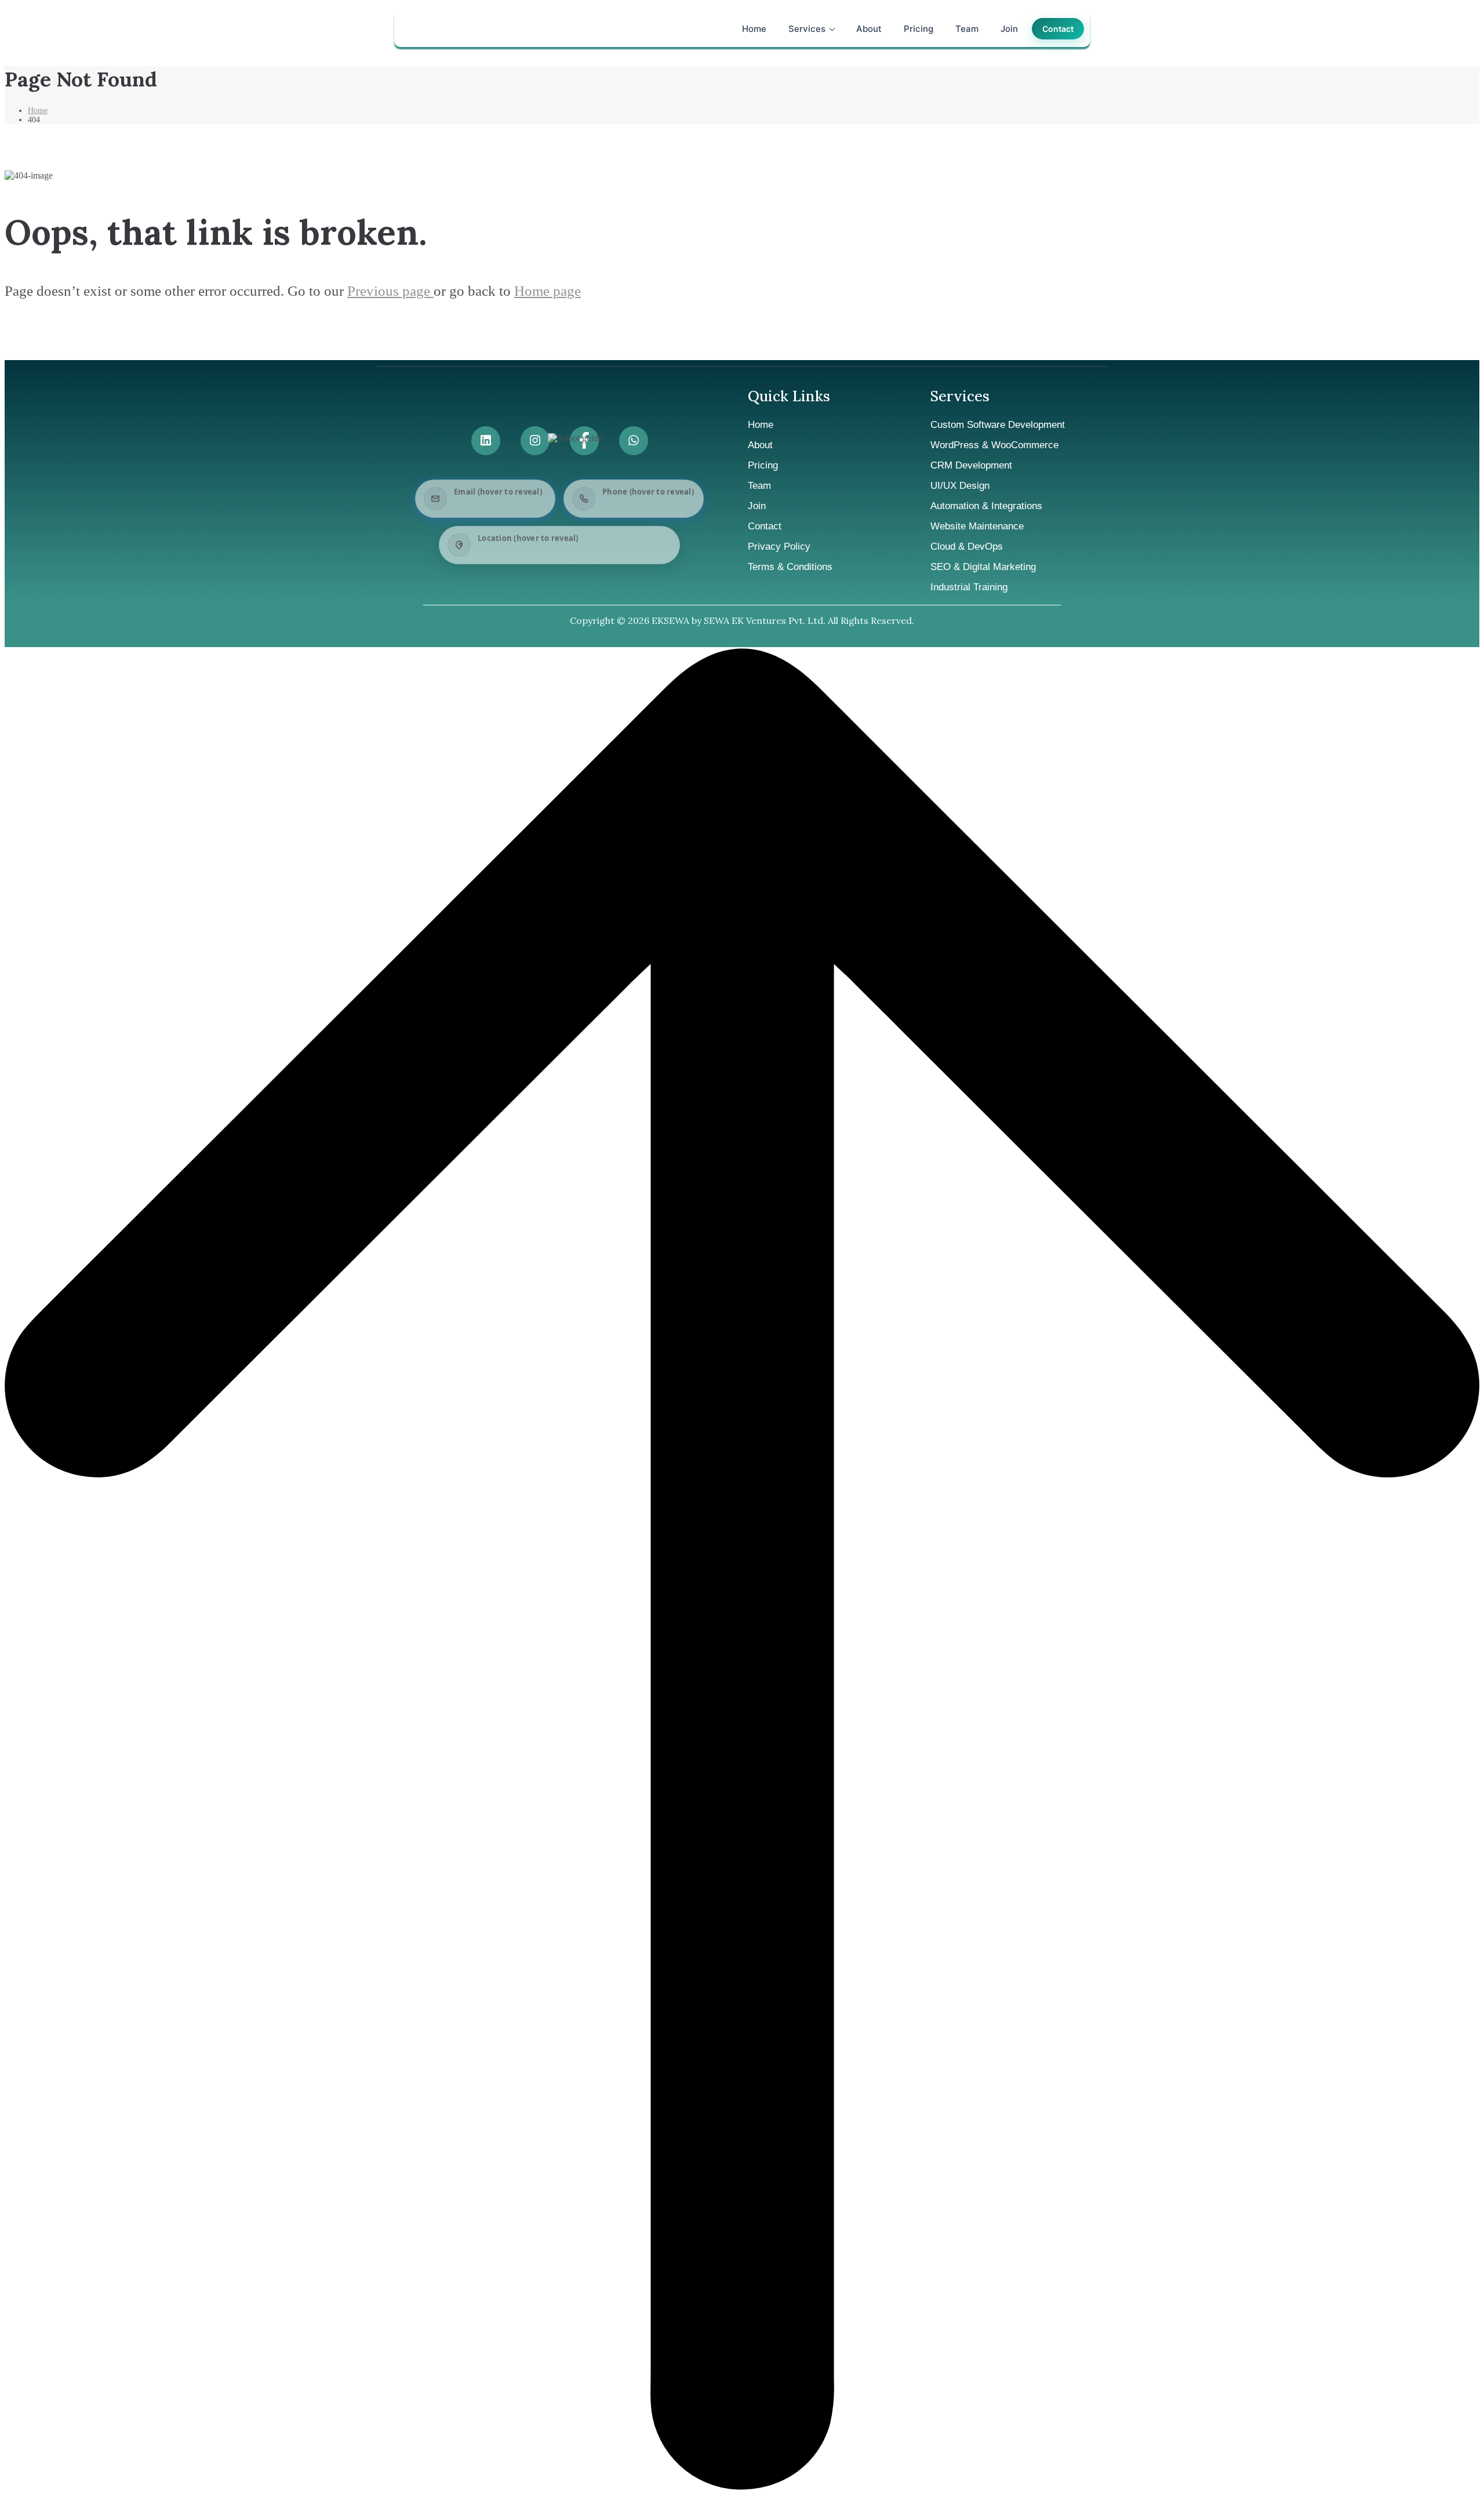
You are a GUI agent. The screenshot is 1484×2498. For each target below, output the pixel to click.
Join (1009, 29)
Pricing (919, 29)
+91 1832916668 (634, 507)
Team (967, 29)
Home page (548, 291)
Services (807, 29)
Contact (1058, 29)
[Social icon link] (486, 441)
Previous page (390, 291)
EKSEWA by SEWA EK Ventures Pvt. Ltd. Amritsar (574, 554)
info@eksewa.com (490, 508)
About (869, 29)
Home (754, 29)
